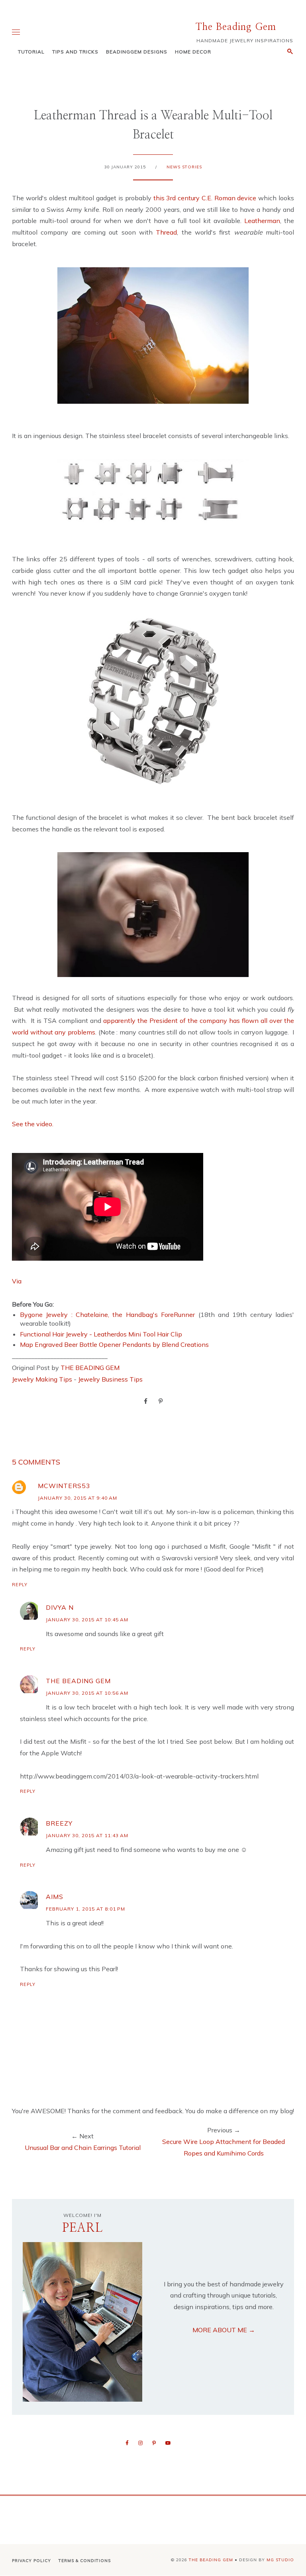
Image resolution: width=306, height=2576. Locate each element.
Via (17, 1281)
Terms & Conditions (85, 2561)
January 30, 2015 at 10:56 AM (87, 1693)
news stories (184, 167)
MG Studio (280, 2560)
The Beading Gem (236, 27)
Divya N (60, 1607)
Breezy (59, 1823)
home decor (193, 52)
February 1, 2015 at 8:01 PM (85, 1909)
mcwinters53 (64, 1486)
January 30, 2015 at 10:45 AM (87, 1620)
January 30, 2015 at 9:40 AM (77, 1498)
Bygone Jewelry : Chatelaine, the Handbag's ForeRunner (109, 1315)
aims (55, 1897)
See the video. (33, 1124)
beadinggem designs (137, 52)
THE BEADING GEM (90, 1368)
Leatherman (262, 221)
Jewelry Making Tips (42, 1379)
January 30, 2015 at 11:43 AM (87, 1835)
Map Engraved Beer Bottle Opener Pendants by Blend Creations (114, 1344)
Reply (20, 1585)
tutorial (31, 52)
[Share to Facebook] (146, 1401)
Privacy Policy (31, 2561)
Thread (166, 232)
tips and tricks (75, 52)
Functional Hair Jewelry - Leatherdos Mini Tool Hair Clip (101, 1334)
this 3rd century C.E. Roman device (205, 198)
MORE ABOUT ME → (224, 2330)
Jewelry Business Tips (111, 1379)
